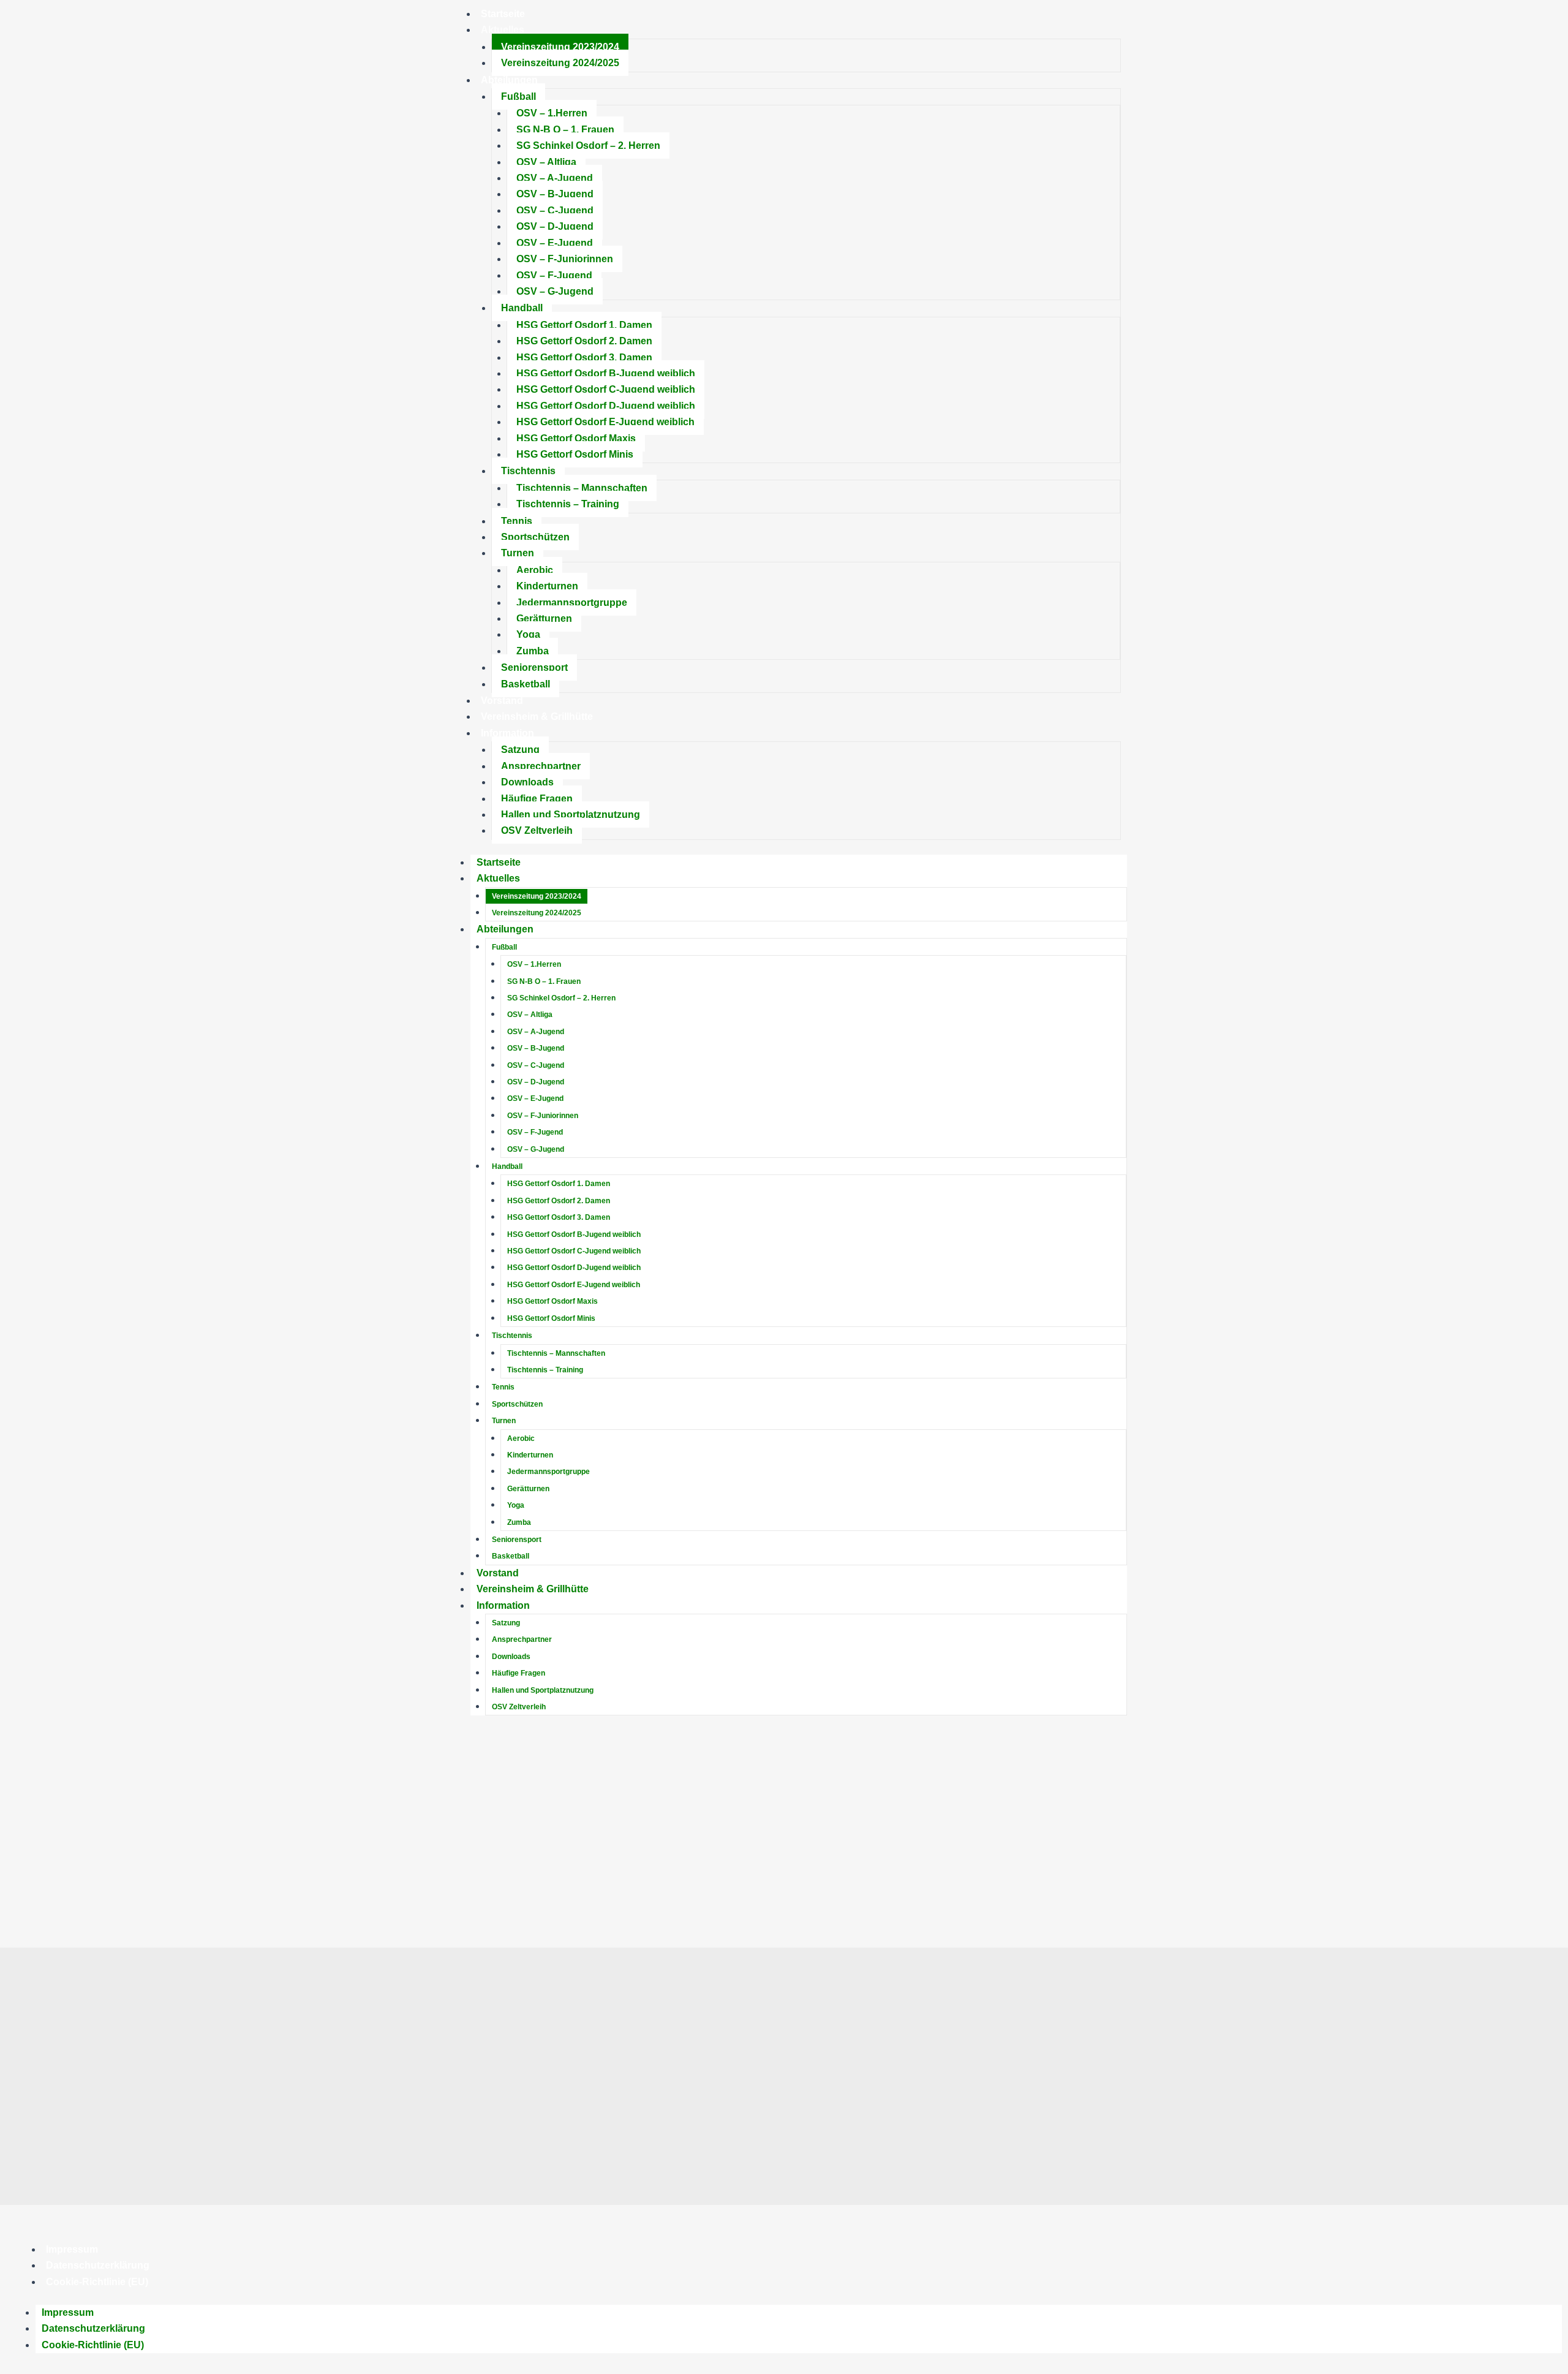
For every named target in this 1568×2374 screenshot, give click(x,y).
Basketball (526, 684)
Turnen (518, 553)
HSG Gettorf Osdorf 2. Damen (584, 341)
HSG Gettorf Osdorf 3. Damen (584, 357)
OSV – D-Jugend (555, 226)
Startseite (499, 862)
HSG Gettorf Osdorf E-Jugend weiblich (605, 422)
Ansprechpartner (541, 766)
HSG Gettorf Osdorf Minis (575, 454)
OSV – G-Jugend (555, 291)
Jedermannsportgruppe (572, 603)
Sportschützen (535, 537)
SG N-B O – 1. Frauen (565, 130)
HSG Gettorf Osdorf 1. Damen (584, 325)
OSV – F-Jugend (554, 275)
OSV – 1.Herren (552, 113)
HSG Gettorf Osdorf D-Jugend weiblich (606, 406)
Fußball (518, 96)
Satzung (520, 750)
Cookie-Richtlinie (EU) (97, 2282)
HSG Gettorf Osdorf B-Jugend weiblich (606, 373)
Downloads (527, 782)
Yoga (528, 634)
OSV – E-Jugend (555, 243)
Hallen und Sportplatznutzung (571, 815)
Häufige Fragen (537, 799)
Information (507, 733)
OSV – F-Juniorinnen (565, 259)
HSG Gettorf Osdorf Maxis (576, 438)
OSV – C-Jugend (555, 210)
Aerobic (535, 570)
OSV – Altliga (546, 162)
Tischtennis (528, 471)
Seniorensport (534, 667)
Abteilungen (509, 80)
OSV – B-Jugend (555, 194)
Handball (522, 308)
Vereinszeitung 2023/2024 (560, 47)
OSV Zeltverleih (537, 830)
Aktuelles (503, 30)
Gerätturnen (544, 618)
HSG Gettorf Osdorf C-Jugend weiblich (606, 389)
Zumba (533, 651)
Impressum (72, 2249)
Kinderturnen (547, 586)
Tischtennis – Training (568, 504)
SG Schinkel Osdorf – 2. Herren (588, 146)
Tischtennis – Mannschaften (582, 488)
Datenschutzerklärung (98, 2265)
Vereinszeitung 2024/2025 (560, 63)
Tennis (517, 521)
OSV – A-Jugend (555, 178)
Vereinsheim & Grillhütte (537, 716)
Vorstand (502, 701)
